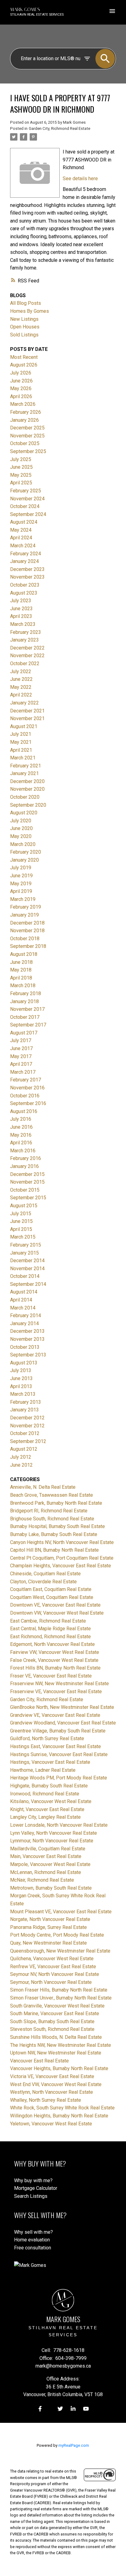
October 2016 (25, 1096)
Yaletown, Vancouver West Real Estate (51, 2124)
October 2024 (25, 506)
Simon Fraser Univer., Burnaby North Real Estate (61, 1998)
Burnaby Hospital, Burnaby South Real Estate (57, 1526)
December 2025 (27, 428)
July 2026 (21, 373)
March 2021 (23, 758)
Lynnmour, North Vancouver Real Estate (52, 1841)
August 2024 (24, 522)
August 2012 (24, 1449)
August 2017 (24, 1033)
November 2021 (27, 718)
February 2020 (26, 852)
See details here (80, 178)
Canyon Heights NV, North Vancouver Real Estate (62, 1542)
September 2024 (28, 514)
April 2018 (21, 978)
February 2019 (26, 907)
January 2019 (24, 915)
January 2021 (24, 773)
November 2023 (27, 577)
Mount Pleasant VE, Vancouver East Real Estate (61, 1912)
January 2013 (24, 1410)
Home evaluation (32, 2240)
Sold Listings (24, 335)
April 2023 (21, 616)
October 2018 (25, 939)
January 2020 (24, 860)
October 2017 (25, 1017)
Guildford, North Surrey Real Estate (47, 1738)
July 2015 (21, 1214)
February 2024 (26, 554)
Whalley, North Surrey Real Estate (46, 2100)
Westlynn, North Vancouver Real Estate (52, 2092)
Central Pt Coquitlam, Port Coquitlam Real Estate (62, 1558)
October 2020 (25, 797)
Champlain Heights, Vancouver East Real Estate (61, 1566)
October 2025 (25, 443)
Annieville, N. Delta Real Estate (43, 1487)
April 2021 (21, 750)
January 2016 (24, 1166)
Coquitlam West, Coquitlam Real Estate (52, 1597)
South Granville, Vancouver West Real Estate (57, 2006)
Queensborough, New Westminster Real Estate (60, 1951)
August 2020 (24, 813)
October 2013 (25, 1347)
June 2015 (21, 1221)
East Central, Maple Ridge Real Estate (50, 1629)
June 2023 (21, 609)
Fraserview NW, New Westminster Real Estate (59, 1684)
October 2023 (25, 585)
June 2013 (21, 1378)
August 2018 (24, 954)
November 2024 (27, 499)
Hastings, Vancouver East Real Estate (50, 1762)
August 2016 (24, 1111)
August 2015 (24, 1206)
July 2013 (21, 1370)
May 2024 (21, 530)
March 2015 (23, 1237)
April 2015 (21, 1229)
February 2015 (26, 1245)
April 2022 (21, 695)
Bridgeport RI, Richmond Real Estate (49, 1511)
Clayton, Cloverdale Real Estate (43, 1582)
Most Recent (24, 357)
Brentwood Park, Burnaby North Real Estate (56, 1503)
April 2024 (21, 538)
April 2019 (21, 891)
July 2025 (21, 459)
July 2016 (21, 1119)
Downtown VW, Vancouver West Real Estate (57, 1613)
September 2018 (28, 946)
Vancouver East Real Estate (39, 2061)
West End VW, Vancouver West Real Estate (56, 2084)
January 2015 (24, 1253)
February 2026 (26, 412)
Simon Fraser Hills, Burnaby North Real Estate (59, 1990)
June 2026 (21, 381)
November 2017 (27, 1009)
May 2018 (21, 970)
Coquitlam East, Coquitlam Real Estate (51, 1589)
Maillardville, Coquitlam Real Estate (48, 1849)
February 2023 (26, 632)
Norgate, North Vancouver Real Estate (50, 1919)
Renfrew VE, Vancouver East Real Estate (53, 1967)
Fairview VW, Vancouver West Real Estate (55, 1652)
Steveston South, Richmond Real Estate (52, 2029)
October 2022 (25, 663)
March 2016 (23, 1151)
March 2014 (23, 1308)
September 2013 (28, 1355)
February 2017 (26, 1080)
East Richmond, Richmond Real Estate (50, 1637)
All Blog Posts (26, 303)
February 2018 (26, 993)
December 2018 (27, 923)
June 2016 (21, 1127)
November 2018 (27, 931)
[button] (40, 2409)
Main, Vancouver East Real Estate (46, 1856)
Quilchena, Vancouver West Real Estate (52, 1959)
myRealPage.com (74, 2445)
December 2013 (27, 1331)
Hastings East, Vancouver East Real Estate (56, 1746)
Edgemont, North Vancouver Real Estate (52, 1644)
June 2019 (21, 876)
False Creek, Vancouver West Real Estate (54, 1660)
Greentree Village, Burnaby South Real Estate (58, 1731)
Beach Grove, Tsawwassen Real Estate (52, 1495)
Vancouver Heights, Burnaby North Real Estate (59, 2068)
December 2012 (27, 1418)
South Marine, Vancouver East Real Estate (55, 2013)
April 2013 (21, 1386)
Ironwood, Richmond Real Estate (45, 1794)
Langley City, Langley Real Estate (45, 1817)
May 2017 (21, 1056)
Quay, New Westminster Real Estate (48, 1943)
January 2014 (24, 1323)
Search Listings (31, 2196)
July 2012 (21, 1457)
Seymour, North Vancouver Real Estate (51, 1982)
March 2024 (23, 546)
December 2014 (27, 1261)
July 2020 (21, 821)
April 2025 (21, 483)
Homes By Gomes (30, 311)
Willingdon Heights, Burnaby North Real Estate (59, 2116)
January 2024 (24, 561)
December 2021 (27, 711)
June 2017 (21, 1048)
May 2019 (21, 884)
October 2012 (25, 1433)
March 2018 (23, 985)
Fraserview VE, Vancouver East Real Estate (56, 1691)
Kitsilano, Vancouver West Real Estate (51, 1801)
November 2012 (27, 1426)
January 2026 (24, 420)
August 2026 (24, 365)
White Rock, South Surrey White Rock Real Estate (62, 2108)
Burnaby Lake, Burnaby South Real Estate (54, 1534)
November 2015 (27, 1182)
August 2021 (24, 726)
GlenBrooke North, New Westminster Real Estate (62, 1707)
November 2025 (27, 436)
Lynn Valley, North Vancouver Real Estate (54, 1833)
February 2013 (26, 1402)
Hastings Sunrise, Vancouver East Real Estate (59, 1754)
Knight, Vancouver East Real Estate (47, 1809)
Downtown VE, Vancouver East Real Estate (55, 1605)
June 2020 (21, 828)
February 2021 (26, 766)
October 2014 (25, 1276)
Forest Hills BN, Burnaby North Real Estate (55, 1668)
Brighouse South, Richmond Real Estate (52, 1519)
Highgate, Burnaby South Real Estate (49, 1786)
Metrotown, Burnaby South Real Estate (51, 1888)
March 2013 (23, 1394)
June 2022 (21, 679)
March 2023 (23, 624)
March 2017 (23, 1072)
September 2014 (28, 1284)
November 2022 (27, 656)
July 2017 (21, 1040)
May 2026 (21, 388)
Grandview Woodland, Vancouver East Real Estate (63, 1723)
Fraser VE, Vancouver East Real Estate (51, 1676)
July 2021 (21, 734)
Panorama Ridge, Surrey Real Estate (48, 1927)
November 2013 (27, 1339)
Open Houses (25, 327)
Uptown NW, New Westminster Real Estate (56, 2053)
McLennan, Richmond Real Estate (46, 1872)
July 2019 (21, 868)
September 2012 (28, 1441)
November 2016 (27, 1088)
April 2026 (21, 396)
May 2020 (21, 836)
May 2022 (21, 687)
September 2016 (28, 1103)
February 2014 (26, 1315)
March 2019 (23, 899)
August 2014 (24, 1292)
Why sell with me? (33, 2232)
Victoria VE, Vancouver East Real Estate (52, 2076)
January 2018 (24, 1001)
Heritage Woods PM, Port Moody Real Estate (59, 1778)
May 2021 (21, 742)
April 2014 (21, 1300)
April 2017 (21, 1064)
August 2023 (24, 593)
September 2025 (28, 451)
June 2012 (21, 1465)
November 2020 (27, 789)
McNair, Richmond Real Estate (42, 1880)
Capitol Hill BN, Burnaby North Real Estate (54, 1550)
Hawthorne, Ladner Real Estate (43, 1770)
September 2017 (28, 1025)
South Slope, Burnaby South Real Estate (52, 2021)
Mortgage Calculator (36, 2188)
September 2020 (28, 805)
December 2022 (27, 648)
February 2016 (26, 1158)
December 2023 (27, 569)
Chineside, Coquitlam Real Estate (45, 1574)
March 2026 (23, 404)
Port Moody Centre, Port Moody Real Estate (57, 1935)
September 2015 (28, 1198)
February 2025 (26, 491)
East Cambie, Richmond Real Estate (48, 1621)
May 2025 (21, 475)
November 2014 (27, 1269)
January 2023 (24, 640)
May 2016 (21, 1135)
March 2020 (23, 844)
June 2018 (21, 962)
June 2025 (21, 467)
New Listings (24, 319)
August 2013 (24, 1363)
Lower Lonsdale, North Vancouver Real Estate (59, 1825)
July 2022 (21, 671)
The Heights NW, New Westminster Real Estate (61, 2045)
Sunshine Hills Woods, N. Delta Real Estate (56, 2037)
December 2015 (27, 1174)
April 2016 (21, 1143)
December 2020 (27, 781)
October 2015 (25, 1190)
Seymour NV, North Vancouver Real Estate (55, 1974)
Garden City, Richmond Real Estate (59, 128)
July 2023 (21, 601)
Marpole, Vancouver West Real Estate (50, 1864)
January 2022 (24, 703)
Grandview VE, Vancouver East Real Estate (55, 1715)
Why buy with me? (33, 2180)
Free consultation (33, 2248)
